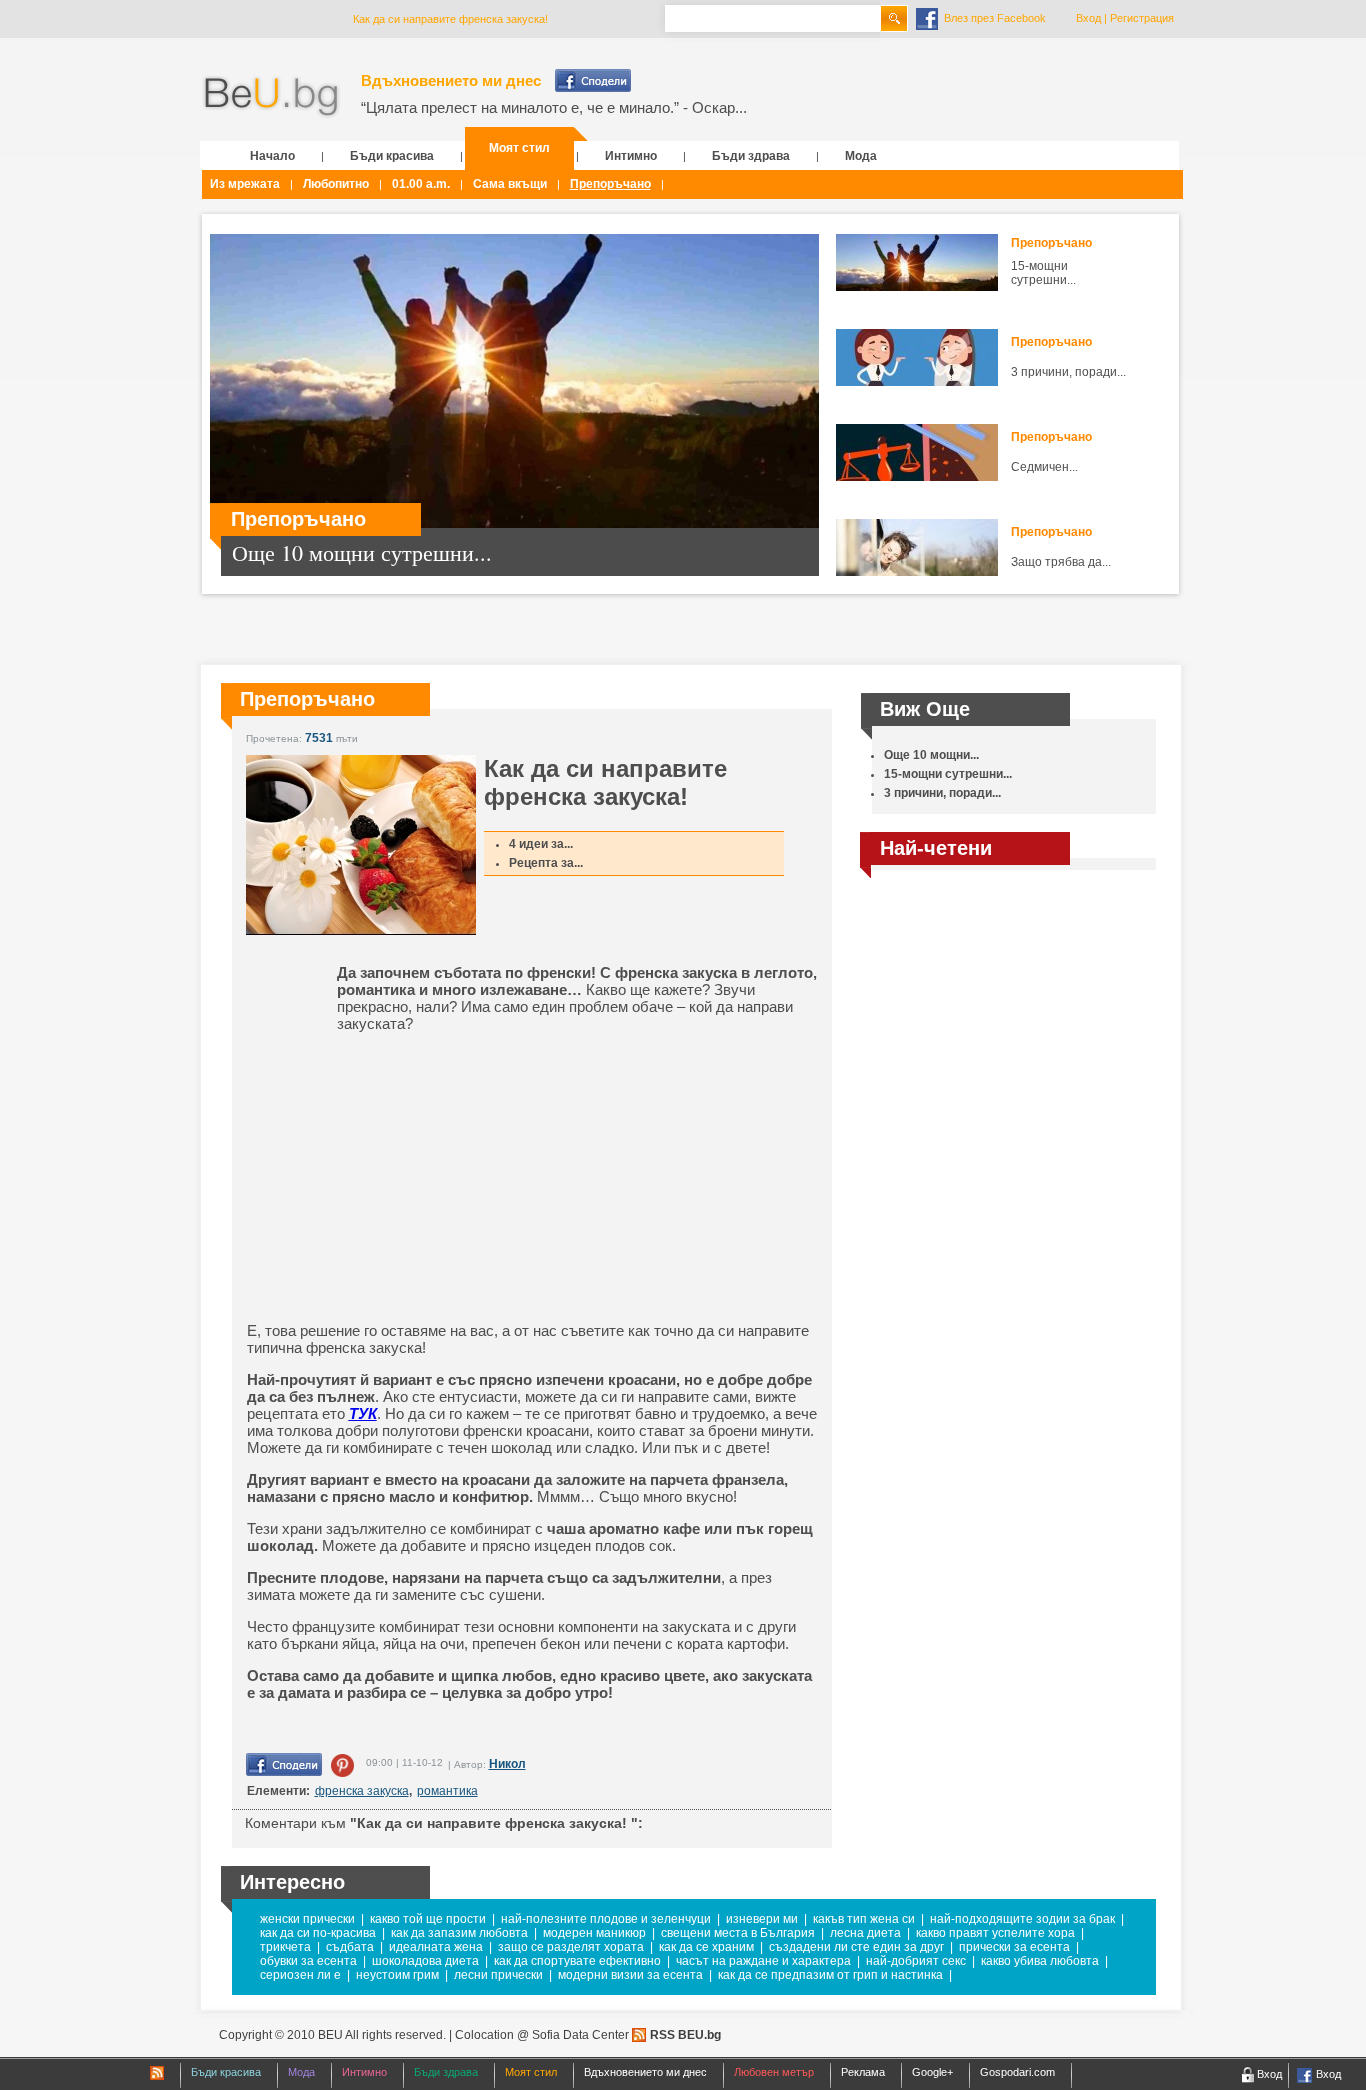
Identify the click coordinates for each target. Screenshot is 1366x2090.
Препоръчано (610, 184)
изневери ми (762, 1919)
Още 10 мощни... (931, 755)
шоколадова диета (425, 1961)
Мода (861, 156)
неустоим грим (397, 1975)
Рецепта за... (546, 863)
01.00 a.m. (421, 184)
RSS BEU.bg (685, 2035)
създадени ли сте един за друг (856, 1947)
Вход (1088, 18)
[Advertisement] (402, 1177)
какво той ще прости (428, 1919)
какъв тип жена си (864, 1919)
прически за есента (1014, 1947)
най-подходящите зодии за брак (1022, 1919)
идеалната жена (436, 1947)
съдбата (350, 1947)
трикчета (285, 1947)
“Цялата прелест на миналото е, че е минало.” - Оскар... (554, 107)
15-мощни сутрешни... (1043, 273)
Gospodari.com (1017, 2072)
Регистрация (1142, 18)
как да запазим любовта (459, 1933)
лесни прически (498, 1975)
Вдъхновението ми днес (451, 80)
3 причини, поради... (1068, 372)
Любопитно (336, 184)
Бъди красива (392, 156)
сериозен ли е (300, 1975)
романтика (447, 1791)
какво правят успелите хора (995, 1933)
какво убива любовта (1040, 1961)
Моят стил (519, 148)
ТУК (363, 1413)
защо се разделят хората (571, 1947)
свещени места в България (738, 1933)
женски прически (307, 1919)
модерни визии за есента (630, 1975)
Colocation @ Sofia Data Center (542, 2035)
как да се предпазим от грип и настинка (830, 1975)
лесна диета (865, 1933)
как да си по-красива (318, 1933)
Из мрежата (245, 184)
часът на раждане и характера (763, 1961)
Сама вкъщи (510, 184)
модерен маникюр (594, 1933)
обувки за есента (308, 1961)
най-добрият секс (916, 1961)
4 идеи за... (541, 844)
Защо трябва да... (1061, 562)
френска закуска (362, 1791)
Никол (507, 1764)
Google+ (932, 2072)
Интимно (631, 156)
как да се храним (706, 1947)
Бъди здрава (751, 156)
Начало (272, 156)
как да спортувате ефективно (577, 1961)
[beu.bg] (271, 97)
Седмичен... (1044, 467)
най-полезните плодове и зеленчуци (606, 1919)
